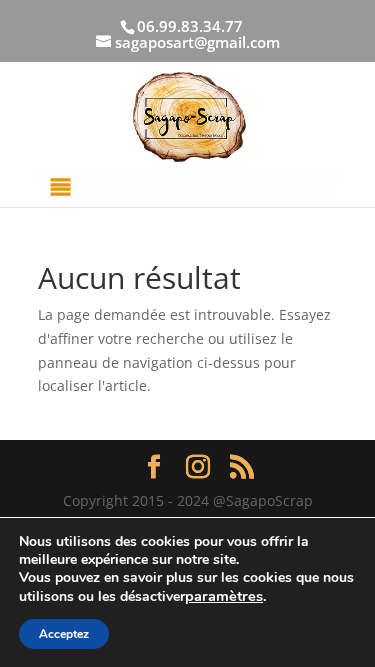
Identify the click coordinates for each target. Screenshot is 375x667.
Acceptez (64, 634)
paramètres (224, 596)
